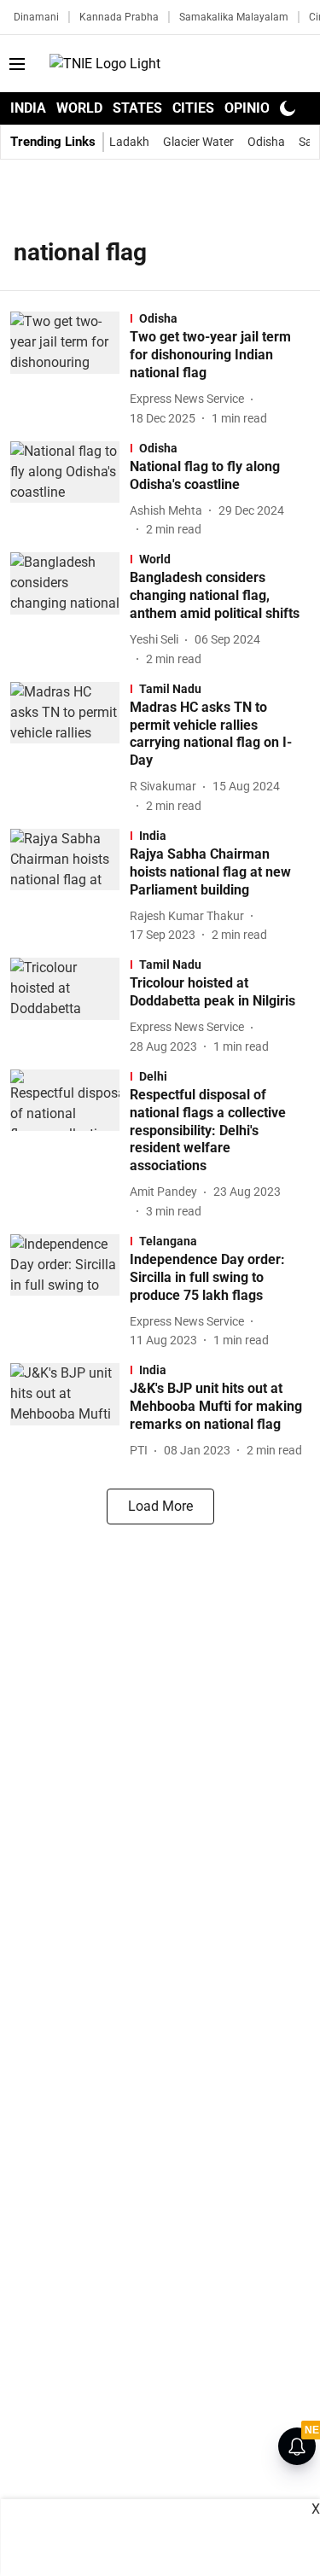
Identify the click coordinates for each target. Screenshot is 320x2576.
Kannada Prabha (119, 17)
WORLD (79, 108)
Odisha (266, 142)
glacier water (198, 142)
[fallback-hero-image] (70, 369)
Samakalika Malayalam (234, 17)
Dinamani (36, 17)
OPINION (252, 108)
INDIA (28, 108)
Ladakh (129, 142)
